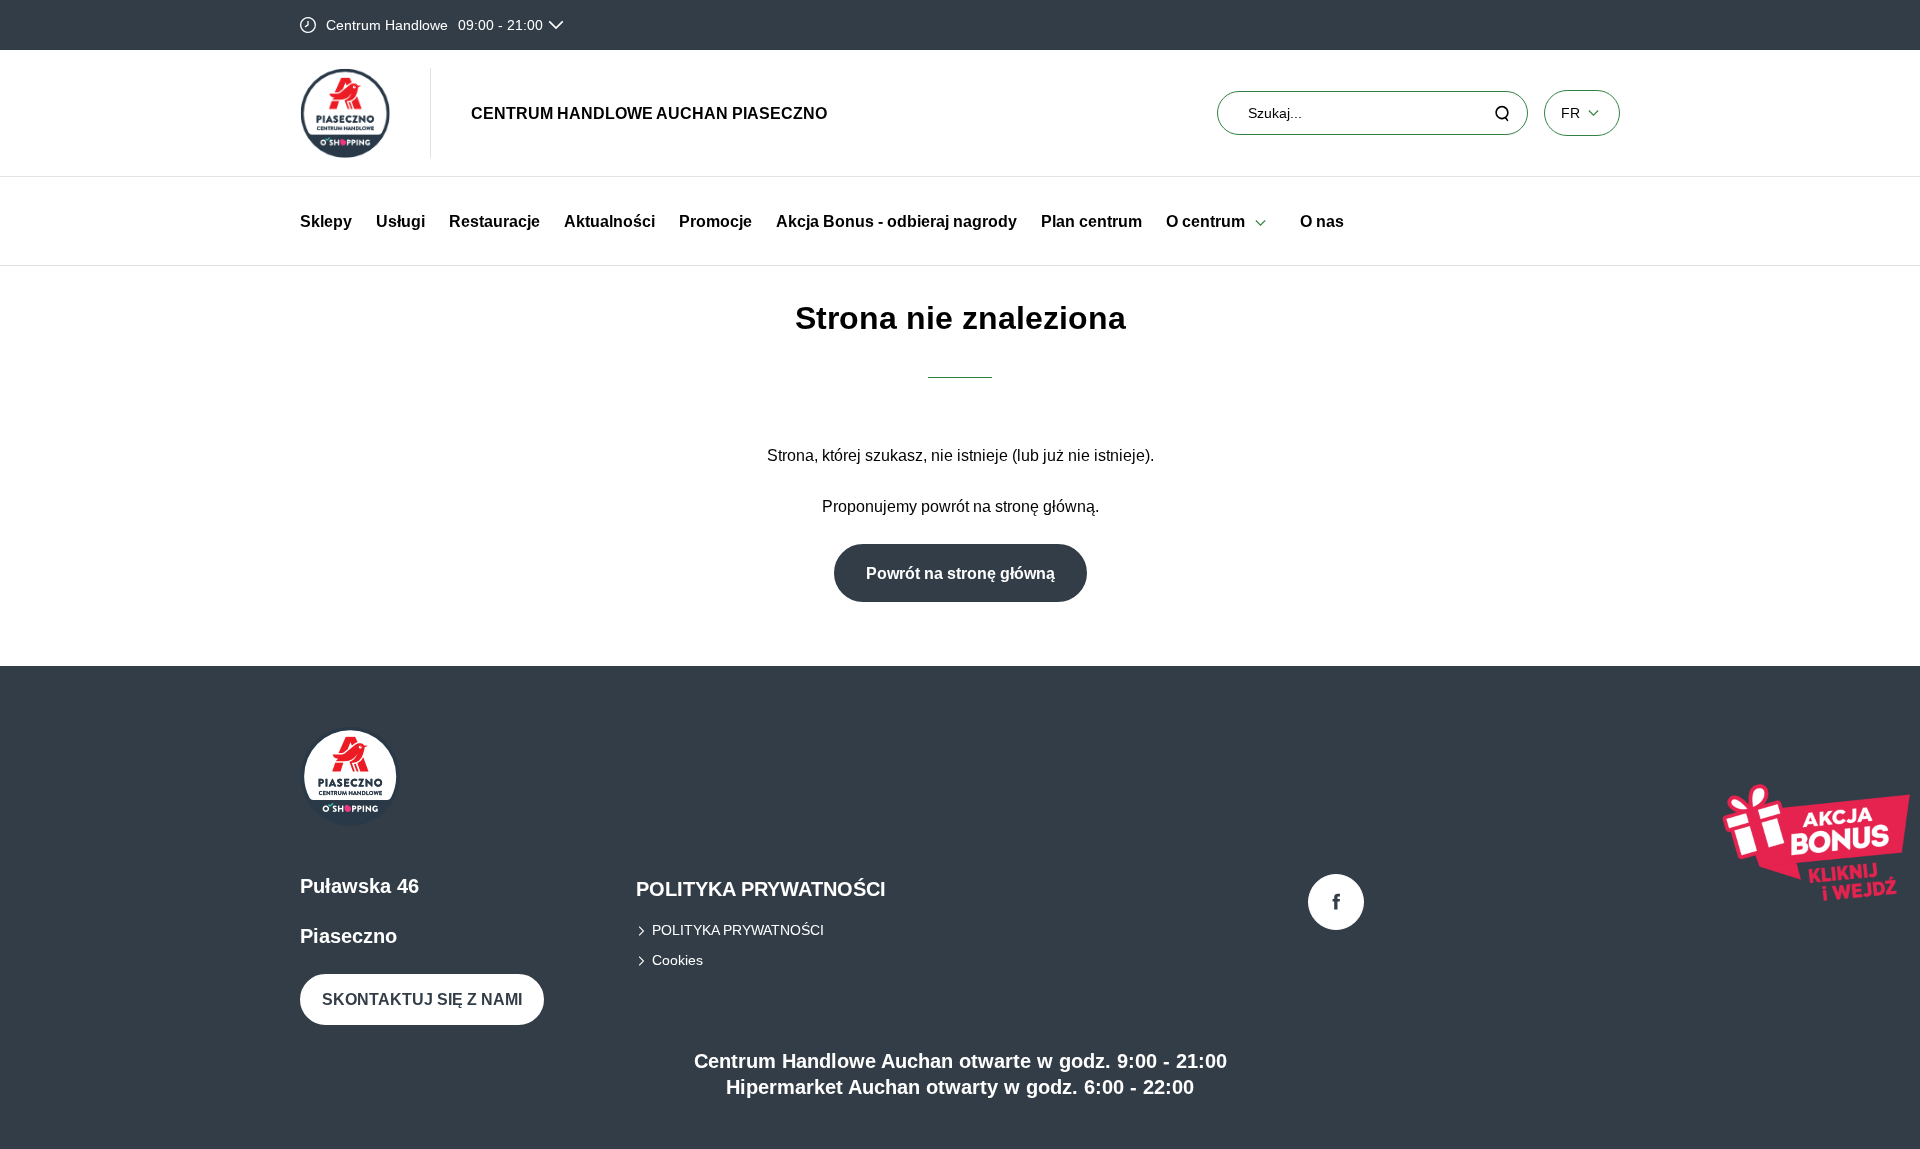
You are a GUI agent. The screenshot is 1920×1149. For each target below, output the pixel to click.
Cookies (677, 960)
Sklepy (326, 221)
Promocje (715, 221)
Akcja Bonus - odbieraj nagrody (896, 221)
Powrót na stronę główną (960, 573)
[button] (1260, 221)
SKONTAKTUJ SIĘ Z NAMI (422, 999)
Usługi (400, 221)
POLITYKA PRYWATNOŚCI (738, 930)
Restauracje (494, 221)
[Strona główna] (345, 113)
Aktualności (609, 221)
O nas (1322, 221)
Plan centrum (1091, 221)
